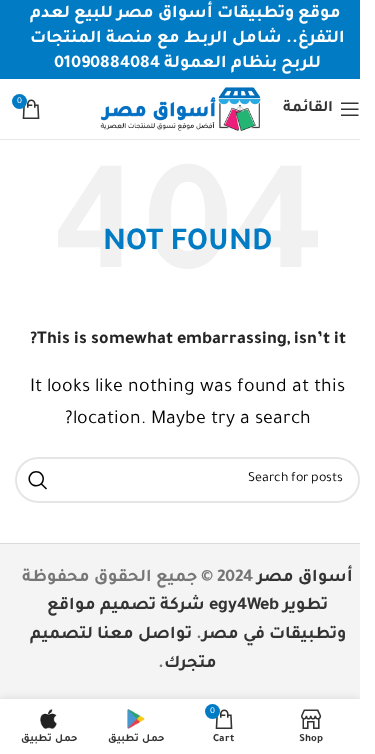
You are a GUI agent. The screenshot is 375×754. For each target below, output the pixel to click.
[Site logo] (180, 110)
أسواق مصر (305, 578)
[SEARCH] (38, 480)
